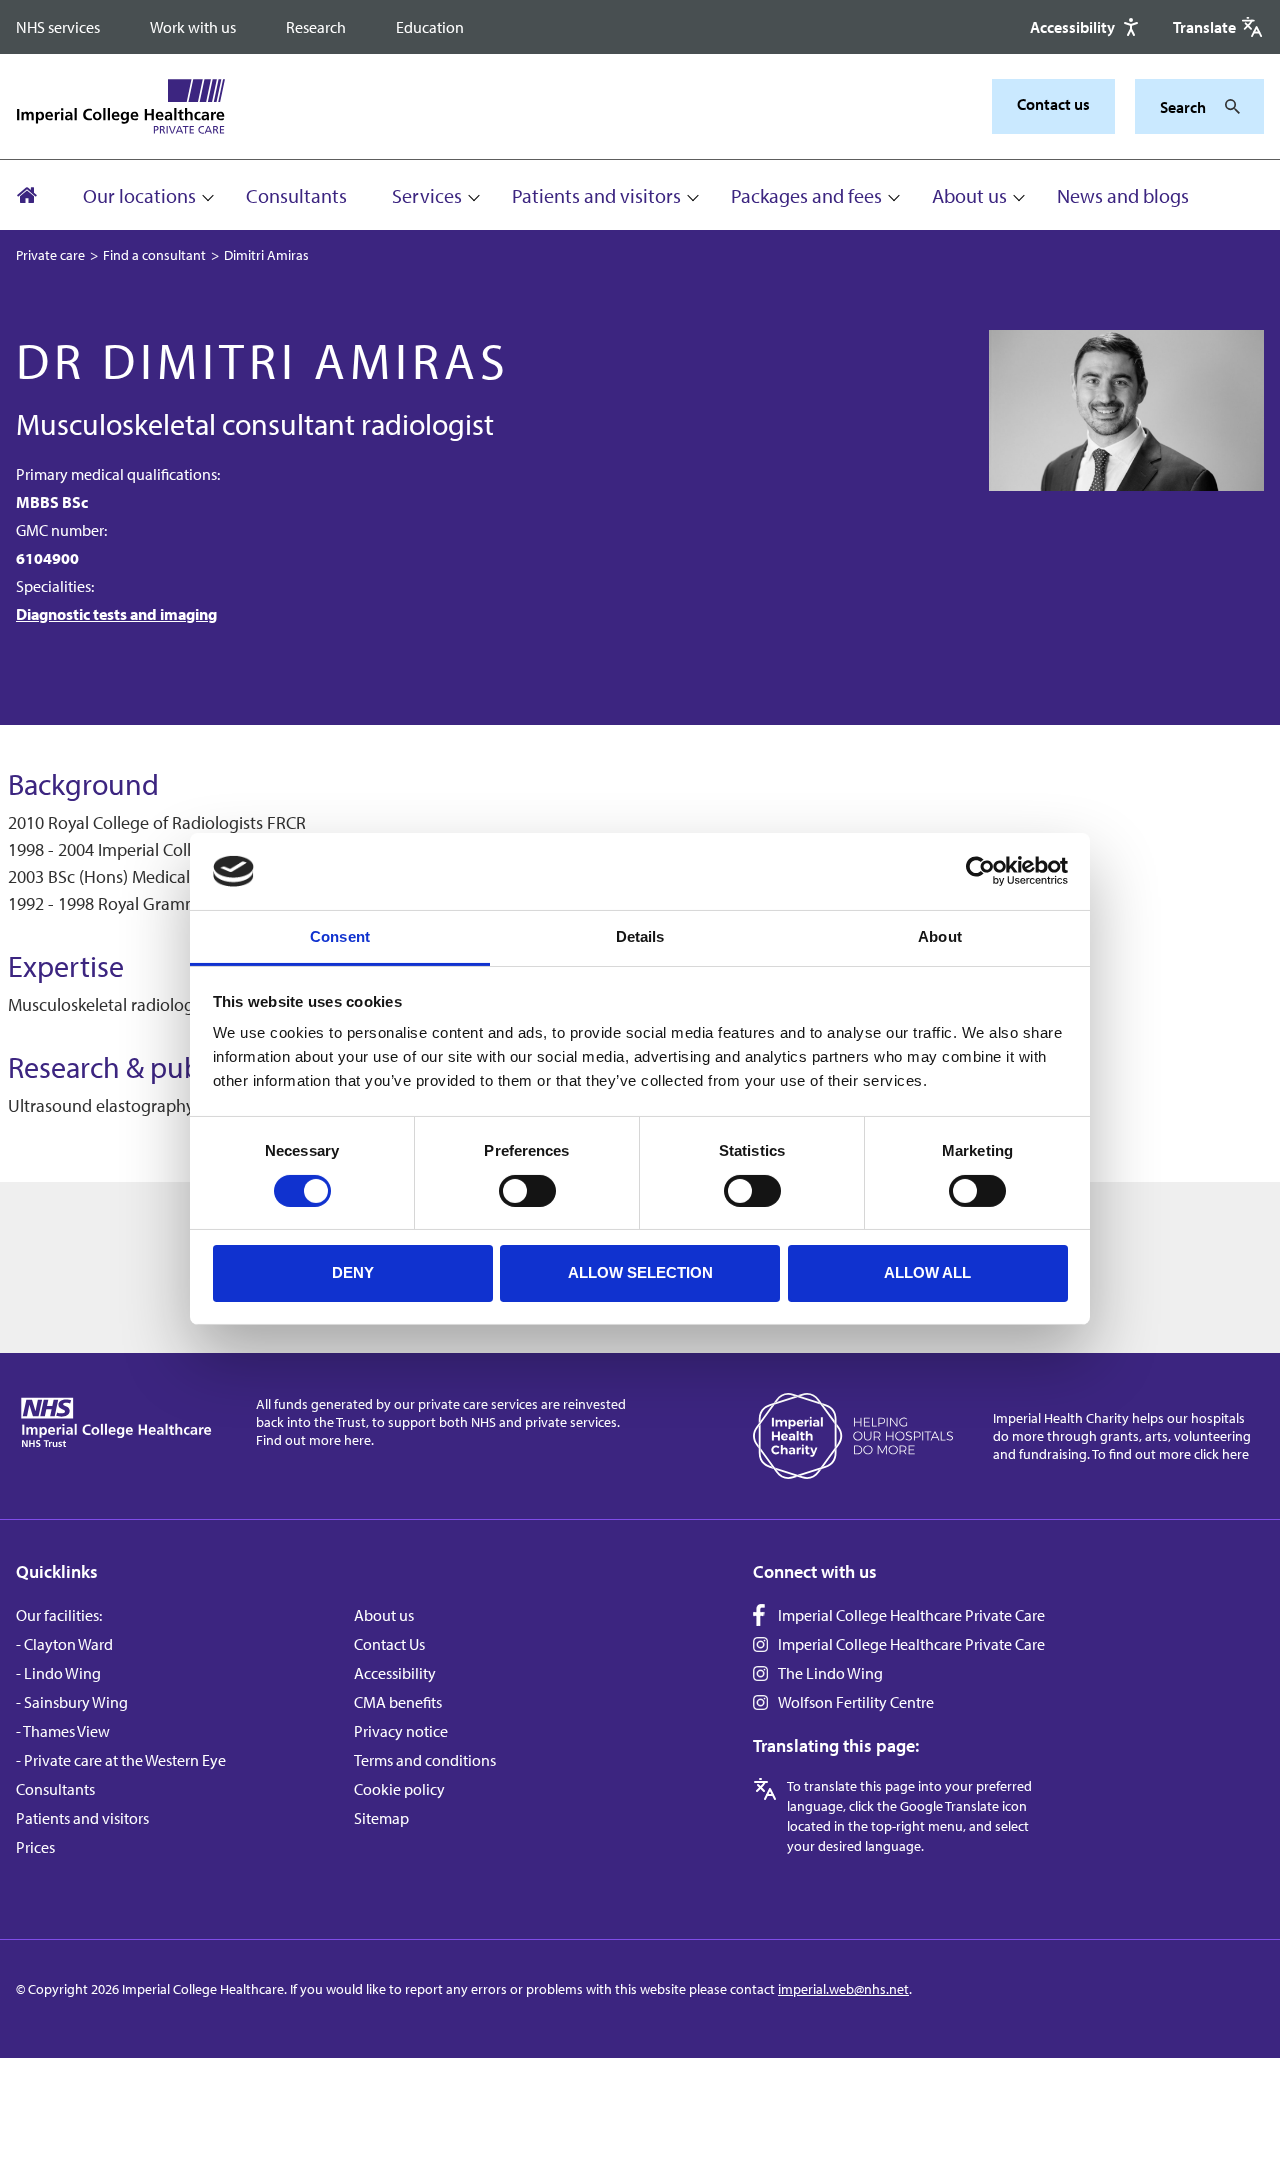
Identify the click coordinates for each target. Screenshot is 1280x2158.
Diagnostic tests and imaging (116, 614)
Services (427, 195)
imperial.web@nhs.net (843, 1989)
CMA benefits (398, 1702)
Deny (353, 1272)
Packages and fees (806, 195)
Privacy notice (401, 1731)
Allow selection (640, 1272)
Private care (50, 255)
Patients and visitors (596, 195)
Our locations (139, 195)
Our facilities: (59, 1615)
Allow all (927, 1272)
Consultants (296, 195)
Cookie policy (399, 1789)
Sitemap (381, 1818)
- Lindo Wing (58, 1673)
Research (316, 27)
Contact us (1053, 104)
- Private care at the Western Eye (121, 1760)
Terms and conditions (425, 1760)
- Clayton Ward (64, 1644)
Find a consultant (154, 255)
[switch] (527, 1191)
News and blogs (1123, 195)
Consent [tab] (340, 936)
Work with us (193, 27)
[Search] (1227, 107)
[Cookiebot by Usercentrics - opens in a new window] (980, 871)
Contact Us (389, 1644)
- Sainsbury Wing (72, 1702)
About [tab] (940, 936)
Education (430, 27)
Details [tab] (640, 936)
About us (969, 195)
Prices (35, 1847)
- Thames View (63, 1731)
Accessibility (395, 1673)
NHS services (58, 27)
